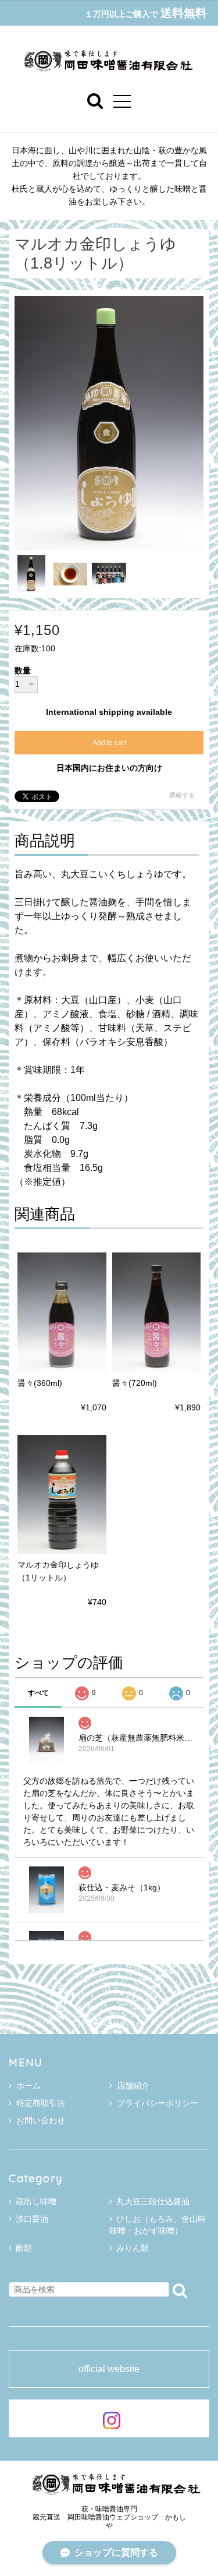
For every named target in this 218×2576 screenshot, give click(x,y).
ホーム (28, 2085)
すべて (38, 1693)
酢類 (24, 2248)
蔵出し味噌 (36, 2201)
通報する (182, 795)
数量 (23, 671)
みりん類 (133, 2248)
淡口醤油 (32, 2219)
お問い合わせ (41, 2120)
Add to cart (109, 743)
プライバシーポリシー (158, 2103)
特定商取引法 (41, 2103)
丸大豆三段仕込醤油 (153, 2201)
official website (109, 2369)
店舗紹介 (133, 2085)
